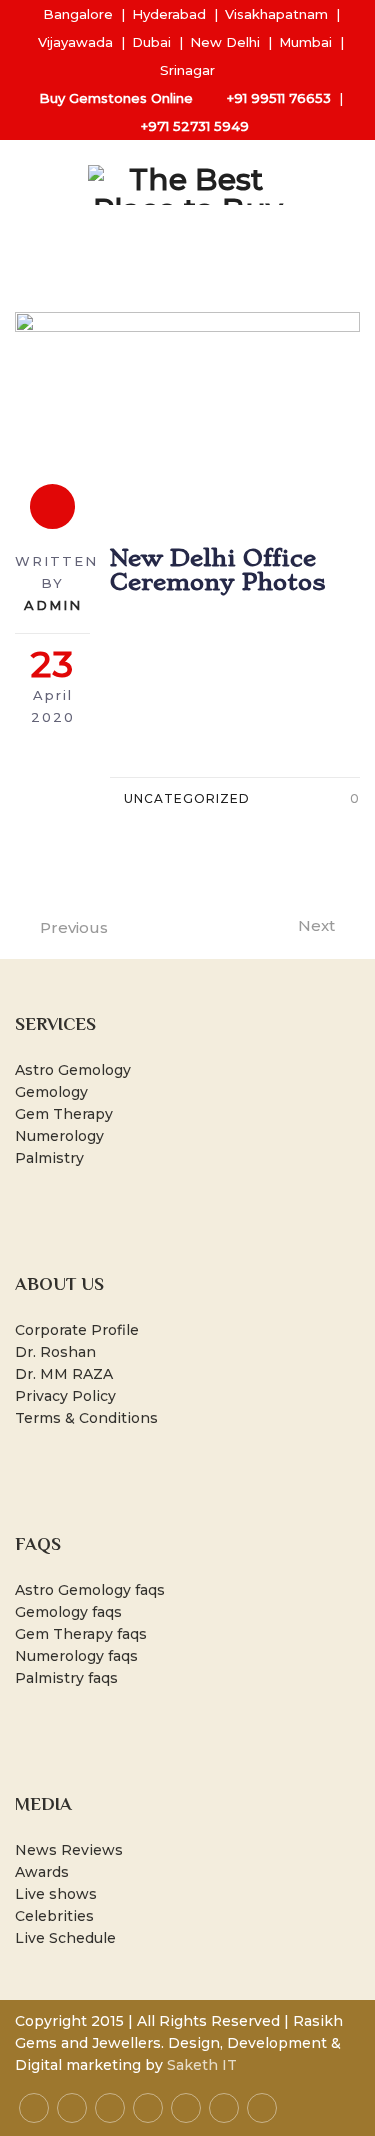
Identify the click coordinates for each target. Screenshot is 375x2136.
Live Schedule (65, 1938)
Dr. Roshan (55, 1352)
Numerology (59, 1136)
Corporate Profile (77, 1330)
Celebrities (54, 1916)
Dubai (151, 42)
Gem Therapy (64, 1114)
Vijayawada (75, 42)
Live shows (56, 1894)
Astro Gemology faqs (90, 1590)
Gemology (51, 1092)
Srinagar (187, 70)
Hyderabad (169, 14)
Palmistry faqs (66, 1678)
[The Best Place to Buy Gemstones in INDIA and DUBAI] (188, 185)
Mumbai (305, 42)
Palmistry (49, 1158)
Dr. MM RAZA (64, 1374)
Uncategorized (187, 798)
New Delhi (225, 42)
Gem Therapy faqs (81, 1634)
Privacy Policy (65, 1396)
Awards (42, 1872)
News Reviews (69, 1850)
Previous (74, 927)
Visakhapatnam (276, 14)
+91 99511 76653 (279, 98)
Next (316, 925)
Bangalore (78, 14)
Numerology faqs (76, 1656)
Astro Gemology (73, 1070)
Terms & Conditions (86, 1418)
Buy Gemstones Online (116, 98)
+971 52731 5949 (195, 126)
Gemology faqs (68, 1612)
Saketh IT (202, 2065)
